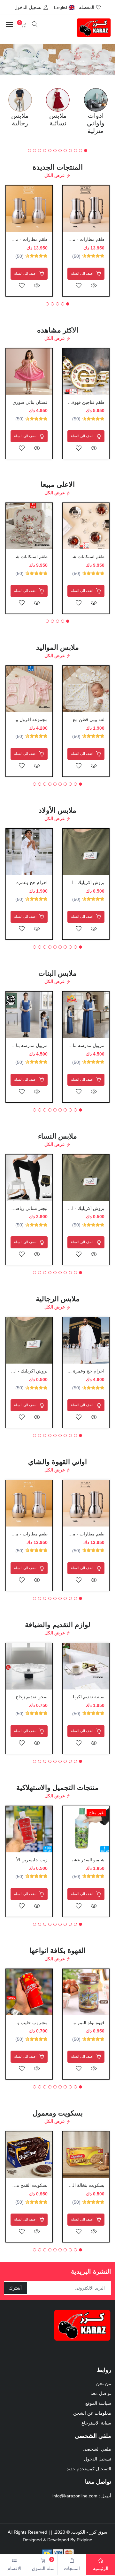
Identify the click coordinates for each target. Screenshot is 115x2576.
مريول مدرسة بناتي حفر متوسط (74, 1045)
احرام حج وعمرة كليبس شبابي (76, 1371)
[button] (6, 60)
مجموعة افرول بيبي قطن (24, 719)
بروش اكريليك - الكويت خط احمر (73, 882)
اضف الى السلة (83, 273)
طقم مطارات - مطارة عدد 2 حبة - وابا (69, 239)
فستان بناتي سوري (30, 402)
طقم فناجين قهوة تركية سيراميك (74, 402)
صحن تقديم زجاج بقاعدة (25, 1697)
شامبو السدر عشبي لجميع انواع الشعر (69, 1860)
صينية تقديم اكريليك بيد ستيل (77, 1697)
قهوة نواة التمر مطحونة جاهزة (77, 2023)
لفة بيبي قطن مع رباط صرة (79, 719)
